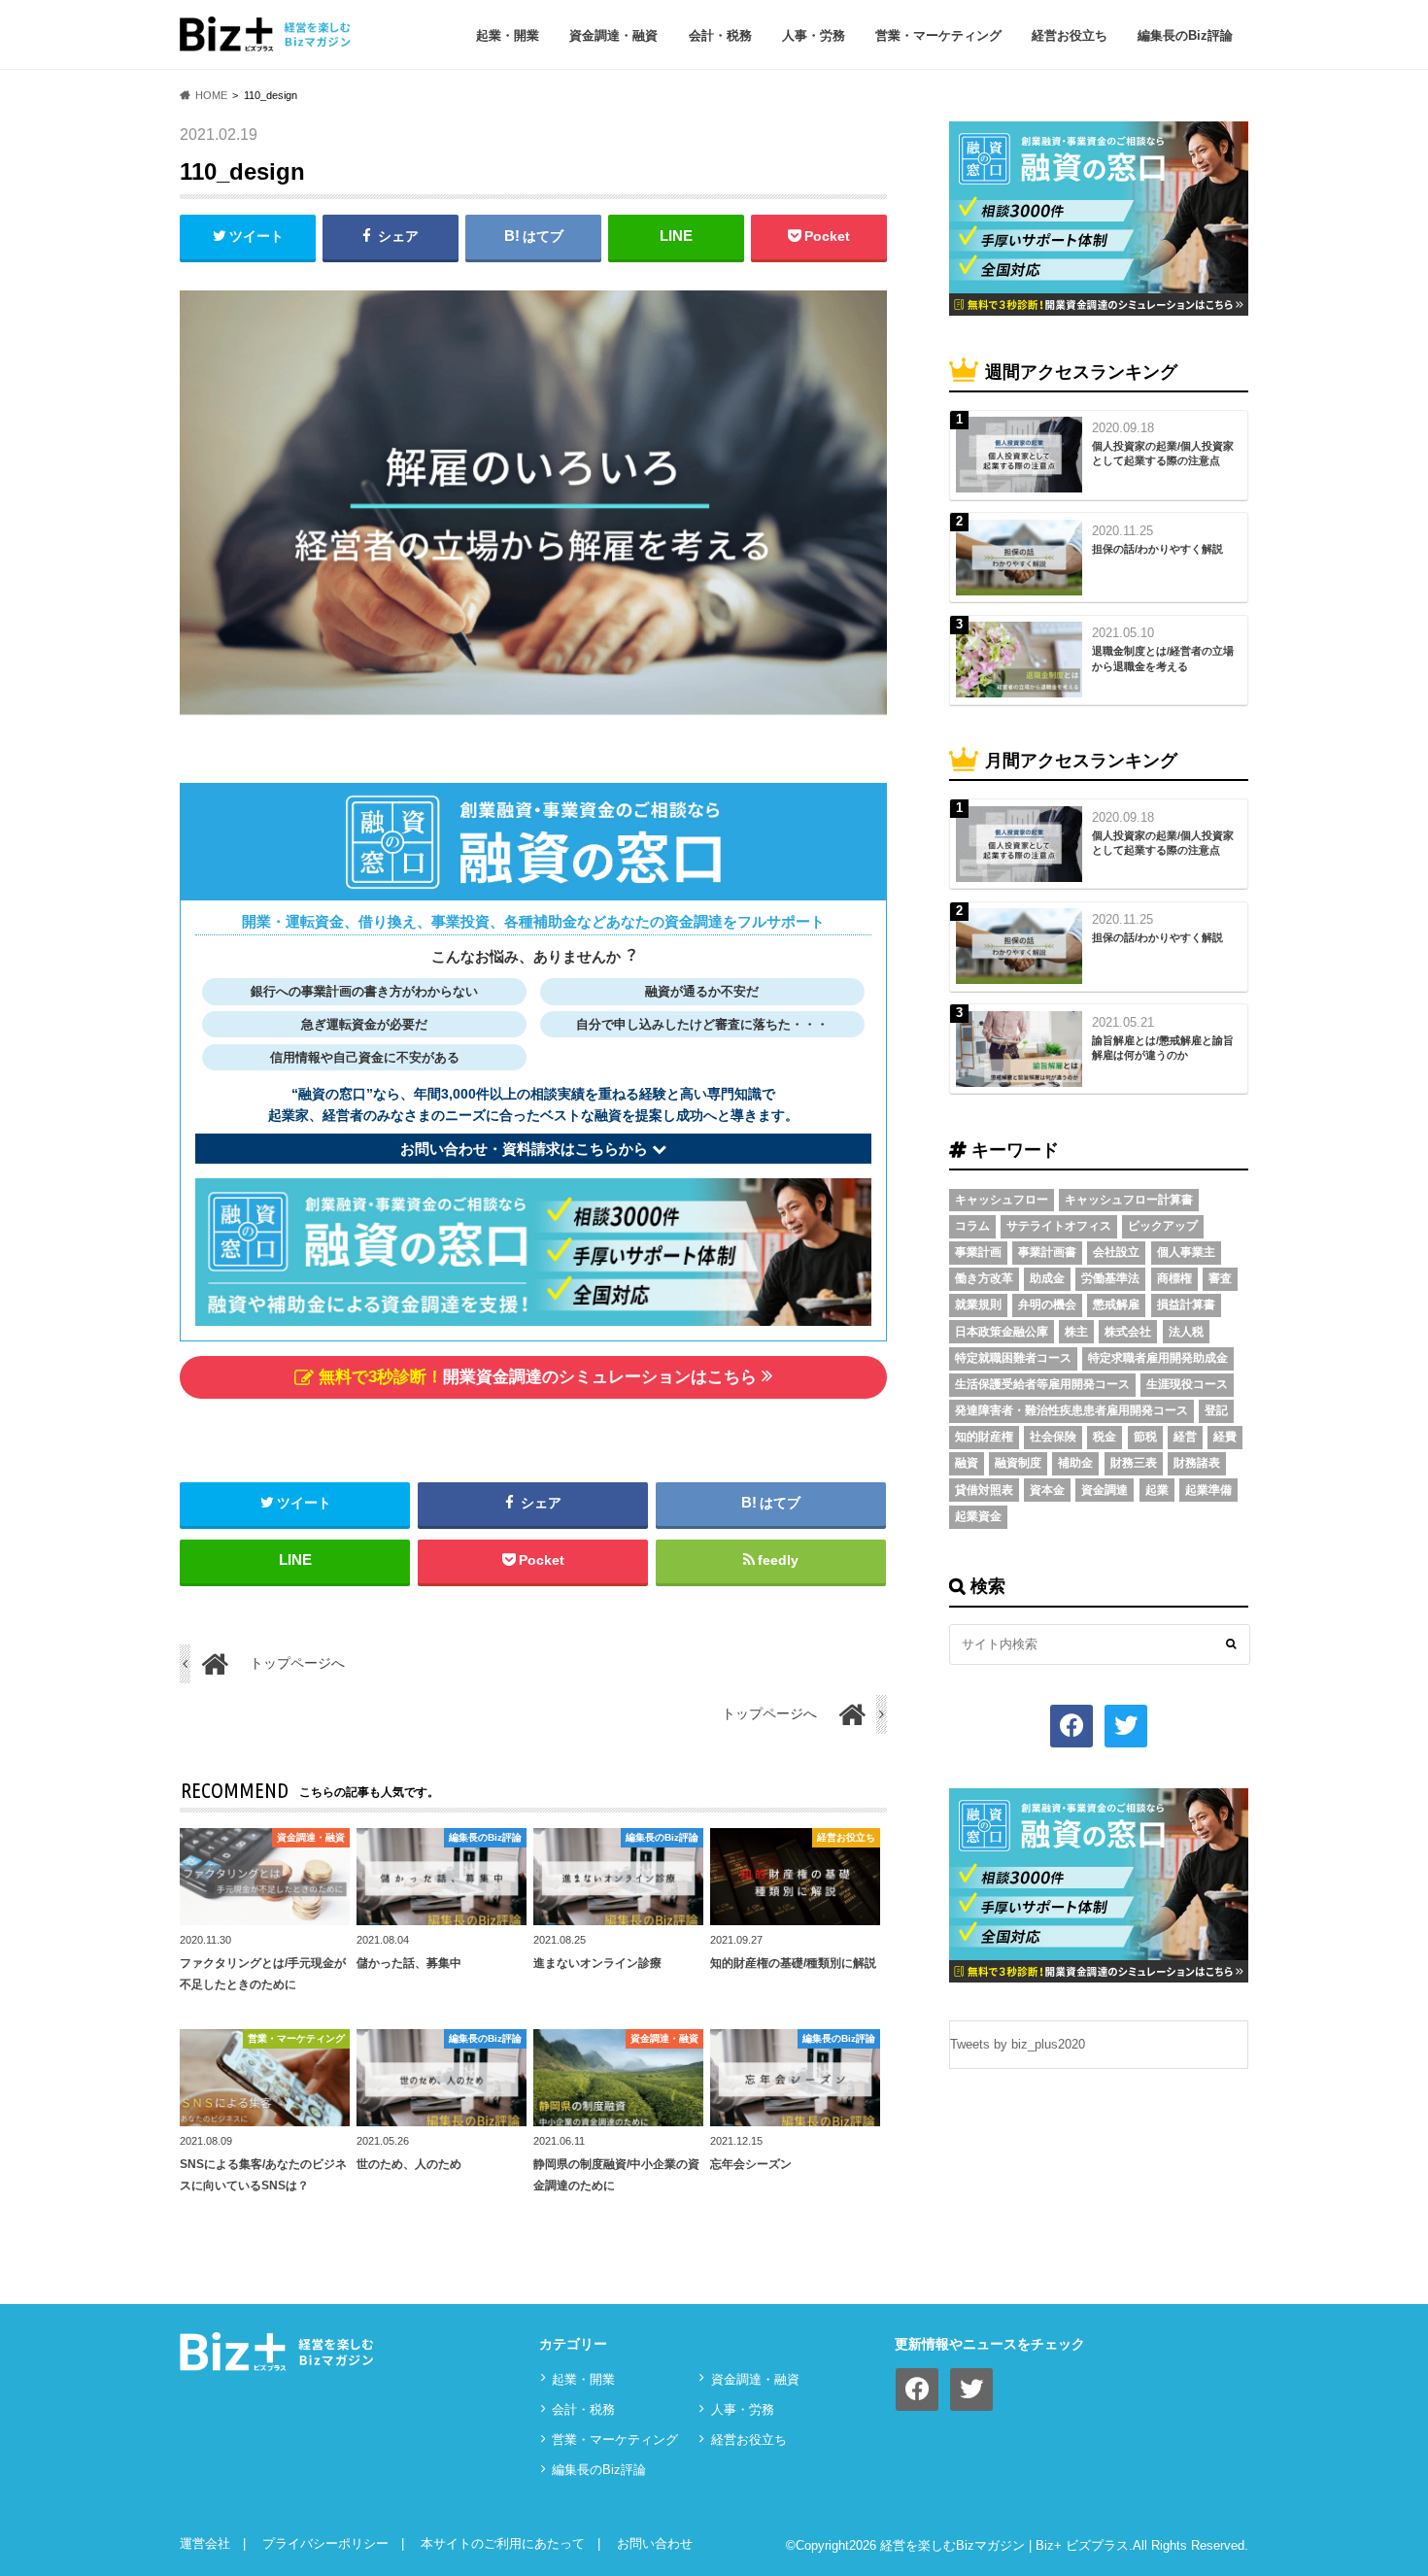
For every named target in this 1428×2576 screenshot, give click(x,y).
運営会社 (205, 2543)
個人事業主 (1186, 1252)
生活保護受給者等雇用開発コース (1042, 1384)
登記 (1216, 1410)
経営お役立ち (1070, 35)
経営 (1185, 1437)
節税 (1145, 1437)
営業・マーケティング (938, 35)
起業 (1157, 1490)
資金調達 (1105, 1490)
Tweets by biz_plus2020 (1018, 2044)
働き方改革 (984, 1278)
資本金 (1047, 1490)
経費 (1225, 1437)
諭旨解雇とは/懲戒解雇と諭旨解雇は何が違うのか (1163, 1048)
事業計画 (978, 1252)
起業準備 (1208, 1490)
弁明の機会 (1047, 1305)
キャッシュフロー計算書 (1129, 1200)
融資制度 (1018, 1463)
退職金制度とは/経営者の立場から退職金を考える (1163, 658)
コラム (972, 1226)
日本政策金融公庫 (1002, 1332)
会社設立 (1116, 1252)
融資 (967, 1463)
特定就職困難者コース (1013, 1358)
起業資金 (978, 1516)
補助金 (1075, 1463)
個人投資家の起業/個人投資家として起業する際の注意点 (1163, 453)
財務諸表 (1197, 1463)
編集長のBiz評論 (1185, 35)
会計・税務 (720, 35)
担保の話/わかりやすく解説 (1157, 549)
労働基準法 (1110, 1278)
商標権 (1174, 1278)
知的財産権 (984, 1437)
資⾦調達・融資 (613, 35)
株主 (1076, 1332)
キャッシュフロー (1002, 1200)
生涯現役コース (1187, 1384)
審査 (1220, 1278)
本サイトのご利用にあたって (503, 2543)
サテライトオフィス (1059, 1226)
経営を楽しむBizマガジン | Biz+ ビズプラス (1004, 2545)
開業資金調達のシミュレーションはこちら (538, 1377)
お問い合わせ (655, 2543)
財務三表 (1134, 1463)
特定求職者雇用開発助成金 (1158, 1358)
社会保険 (1053, 1437)
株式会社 (1128, 1332)
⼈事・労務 (814, 35)
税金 (1105, 1437)
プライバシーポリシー (325, 2543)
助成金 (1047, 1278)
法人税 (1186, 1332)
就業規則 (978, 1305)
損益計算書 (1186, 1305)
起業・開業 (508, 35)
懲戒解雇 (1116, 1305)
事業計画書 (1047, 1252)
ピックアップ (1163, 1226)
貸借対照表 (984, 1490)
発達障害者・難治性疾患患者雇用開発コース (1071, 1410)
